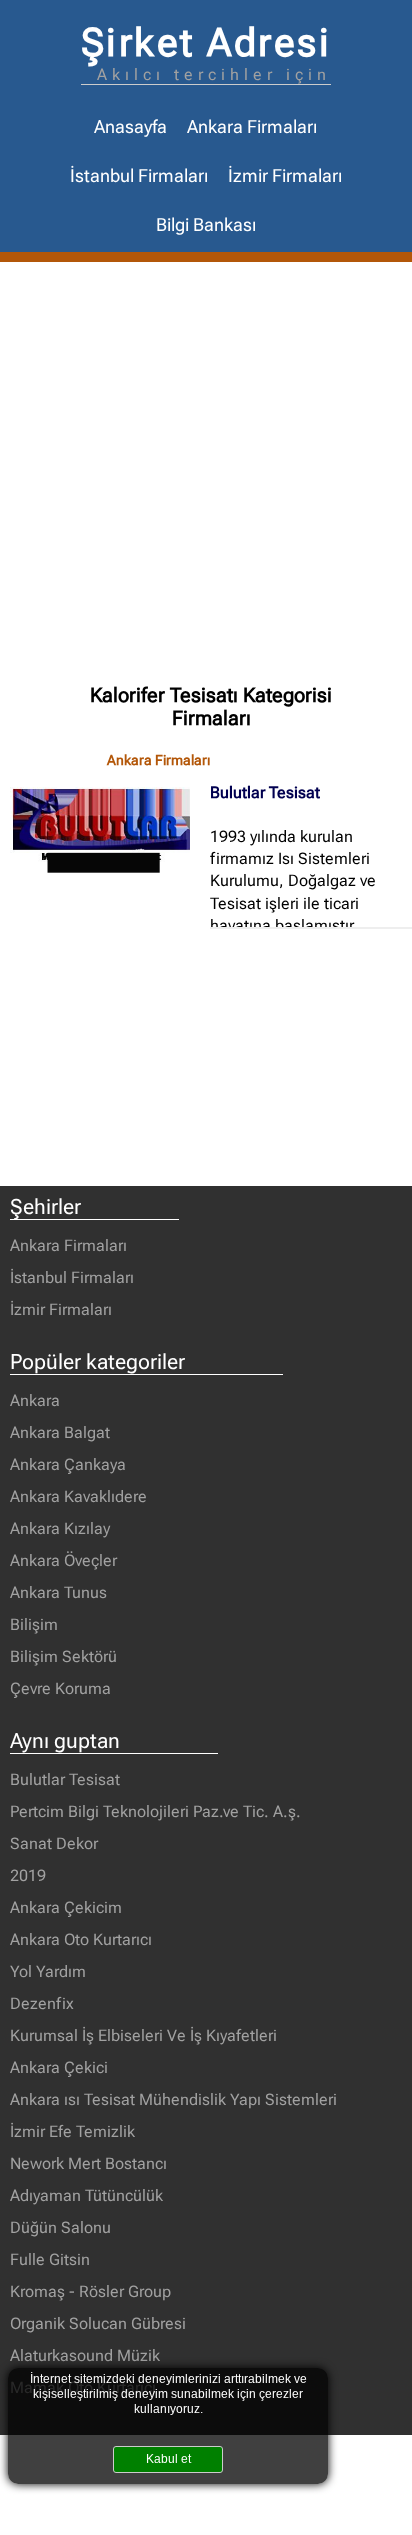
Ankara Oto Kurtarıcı (81, 1939)
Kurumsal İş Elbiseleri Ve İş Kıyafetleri (143, 2035)
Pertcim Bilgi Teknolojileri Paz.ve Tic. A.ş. (155, 1811)
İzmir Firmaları (285, 176)
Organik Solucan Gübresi (98, 2323)
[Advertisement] (206, 478)
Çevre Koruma (60, 1688)
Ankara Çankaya (68, 1464)
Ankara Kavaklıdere (78, 1496)
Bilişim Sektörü (63, 1656)
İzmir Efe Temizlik (72, 2131)
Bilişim (34, 1624)
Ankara (35, 1400)
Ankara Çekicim (66, 1907)
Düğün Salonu (60, 2227)
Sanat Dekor (54, 1843)
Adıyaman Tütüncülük (86, 2195)
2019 (28, 1875)
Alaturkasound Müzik (85, 2355)
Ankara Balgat (60, 1432)
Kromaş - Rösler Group (90, 2291)
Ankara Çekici (59, 2067)
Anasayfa (130, 127)
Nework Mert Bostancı (88, 2163)
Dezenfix (42, 2003)
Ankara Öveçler (63, 1560)
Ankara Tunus (58, 1592)
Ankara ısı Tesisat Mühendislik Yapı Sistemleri (173, 2099)
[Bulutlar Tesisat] (110, 831)
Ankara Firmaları (252, 127)
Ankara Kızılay (60, 1528)
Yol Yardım (48, 1971)
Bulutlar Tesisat (265, 792)
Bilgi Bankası (206, 225)
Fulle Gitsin (50, 2259)
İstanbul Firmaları (139, 176)
